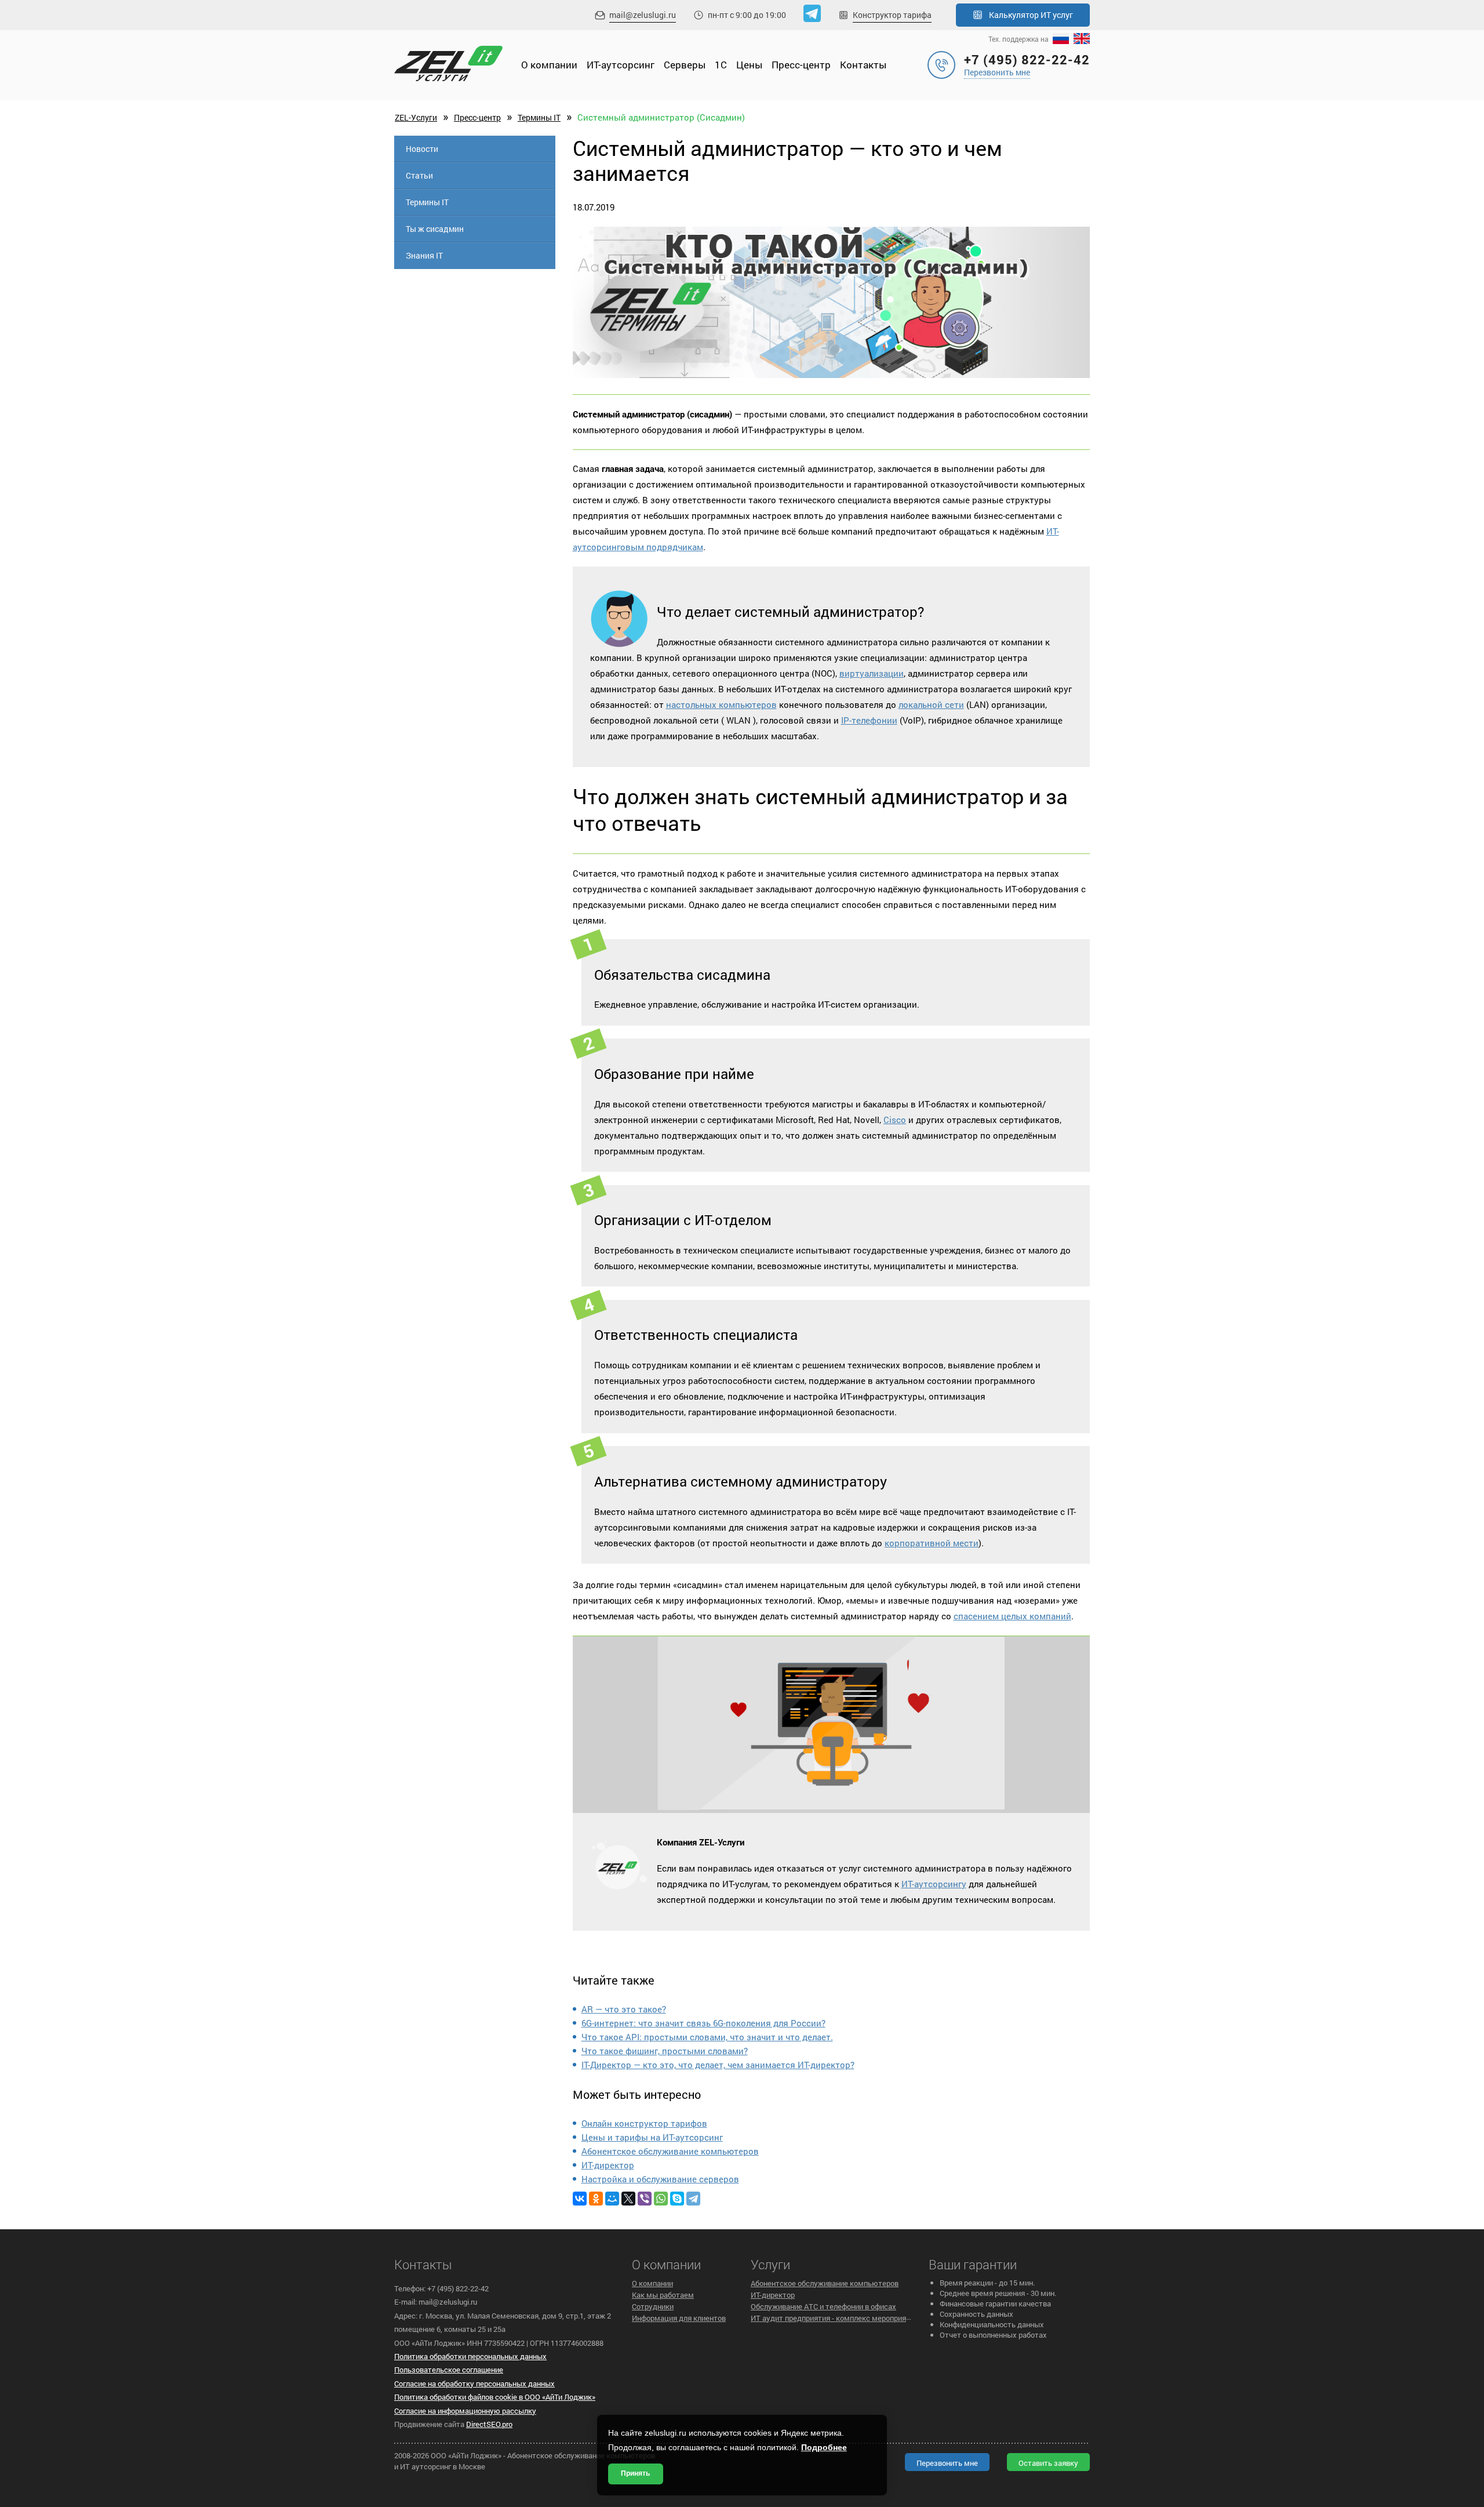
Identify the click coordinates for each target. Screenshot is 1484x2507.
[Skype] (677, 2199)
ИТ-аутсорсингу (934, 1884)
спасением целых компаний (1012, 1616)
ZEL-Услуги (416, 117)
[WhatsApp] (661, 2199)
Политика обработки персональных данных (470, 2356)
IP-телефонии (869, 720)
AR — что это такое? (624, 2009)
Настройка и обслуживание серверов (660, 2179)
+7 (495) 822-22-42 (1027, 59)
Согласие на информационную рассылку (465, 2411)
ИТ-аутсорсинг (621, 65)
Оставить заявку (1048, 2463)
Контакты (863, 65)
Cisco (895, 1120)
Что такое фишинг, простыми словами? (665, 2051)
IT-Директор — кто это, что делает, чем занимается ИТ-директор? (718, 2065)
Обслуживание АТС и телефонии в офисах (823, 2306)
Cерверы (685, 65)
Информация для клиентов (679, 2318)
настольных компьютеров (721, 704)
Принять (635, 2473)
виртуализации (872, 673)
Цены (749, 65)
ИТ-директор (608, 2165)
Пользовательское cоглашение (449, 2370)
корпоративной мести (932, 1543)
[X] (628, 2199)
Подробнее (824, 2447)
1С (721, 65)
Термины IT (539, 117)
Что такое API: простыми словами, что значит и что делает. (707, 2037)
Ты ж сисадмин (435, 229)
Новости (422, 149)
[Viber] (645, 2199)
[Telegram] (693, 2199)
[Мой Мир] (612, 2199)
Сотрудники (653, 2306)
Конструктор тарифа (892, 15)
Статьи (419, 175)
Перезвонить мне (997, 72)
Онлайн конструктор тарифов (644, 2123)
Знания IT (424, 255)
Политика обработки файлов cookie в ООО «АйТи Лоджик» (495, 2397)
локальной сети (931, 704)
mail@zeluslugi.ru (643, 15)
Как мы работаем (663, 2295)
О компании (549, 65)
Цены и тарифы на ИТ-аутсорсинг (652, 2137)
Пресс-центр (801, 65)
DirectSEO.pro (489, 2424)
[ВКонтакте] (580, 2199)
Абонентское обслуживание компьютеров (670, 2151)
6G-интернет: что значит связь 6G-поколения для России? (703, 2023)
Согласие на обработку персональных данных (474, 2384)
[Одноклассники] (596, 2199)
